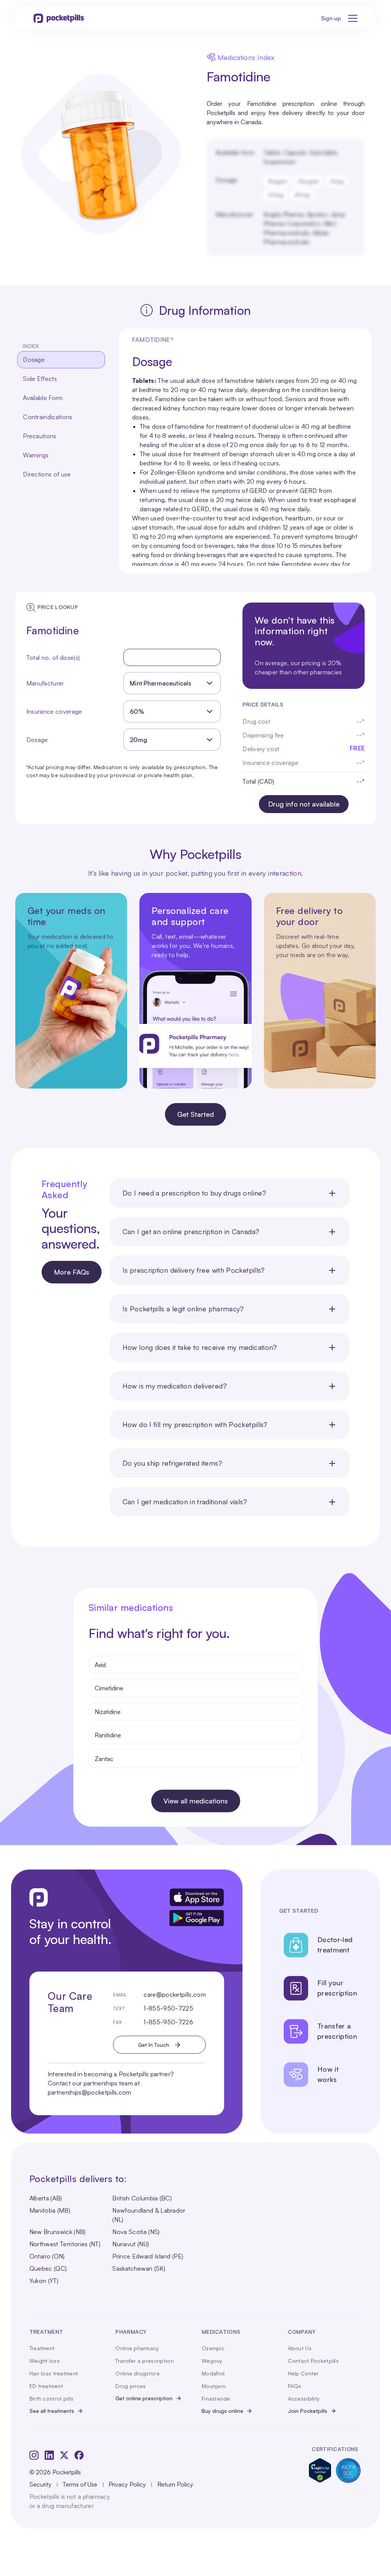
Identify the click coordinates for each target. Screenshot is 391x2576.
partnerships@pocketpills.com (90, 2092)
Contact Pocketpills (313, 2361)
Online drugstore (137, 2373)
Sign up (331, 18)
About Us (300, 2348)
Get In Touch (153, 2045)
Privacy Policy (127, 2484)
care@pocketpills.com (174, 1994)
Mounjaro (214, 2386)
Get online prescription (144, 2398)
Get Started (195, 1114)
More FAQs (72, 1272)
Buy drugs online (222, 2411)
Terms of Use (80, 2484)
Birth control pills (51, 2399)
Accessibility (304, 2399)
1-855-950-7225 (168, 2008)
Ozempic (213, 2348)
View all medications (196, 1801)
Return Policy (175, 2484)
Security (40, 2484)
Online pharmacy (137, 2348)
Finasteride (216, 2399)
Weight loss (44, 2361)
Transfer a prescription (144, 2361)
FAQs (295, 2386)
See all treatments (52, 2411)
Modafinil (213, 2373)
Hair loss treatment (54, 2373)
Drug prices (130, 2386)
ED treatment (46, 2386)
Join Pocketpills (308, 2411)
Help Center (303, 2373)
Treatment (42, 2348)
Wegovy (212, 2361)
